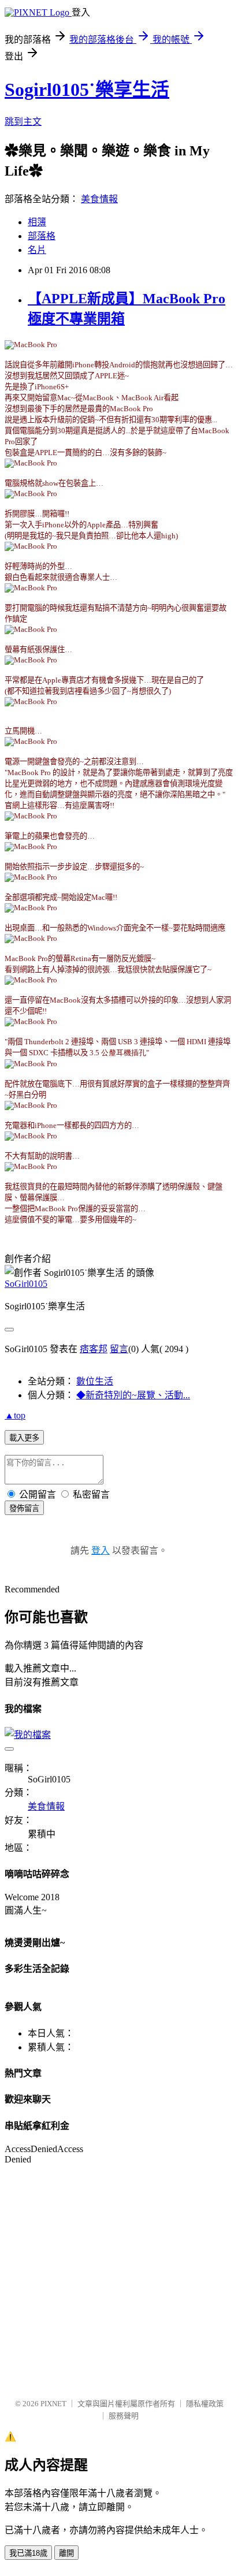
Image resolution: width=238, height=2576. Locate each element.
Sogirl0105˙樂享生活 (87, 90)
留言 (119, 1349)
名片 (37, 250)
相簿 (37, 222)
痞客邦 (94, 1349)
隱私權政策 (205, 2404)
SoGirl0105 (26, 1284)
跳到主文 (23, 122)
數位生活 (95, 1381)
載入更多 (24, 1438)
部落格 (42, 236)
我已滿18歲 (28, 2553)
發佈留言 (24, 1508)
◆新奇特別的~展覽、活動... (133, 1395)
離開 (66, 2553)
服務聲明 (124, 2416)
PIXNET (53, 2404)
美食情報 (99, 199)
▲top (15, 1415)
